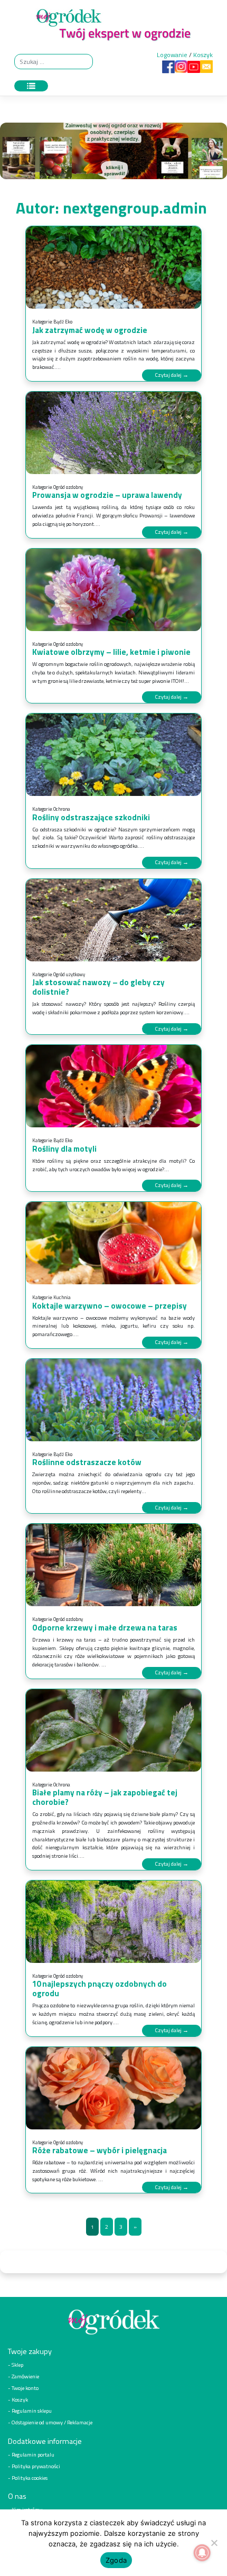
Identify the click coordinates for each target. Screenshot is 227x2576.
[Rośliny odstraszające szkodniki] (113, 755)
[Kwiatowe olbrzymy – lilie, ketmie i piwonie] (113, 590)
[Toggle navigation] (31, 86)
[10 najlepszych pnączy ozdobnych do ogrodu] (113, 1922)
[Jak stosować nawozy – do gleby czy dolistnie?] (113, 920)
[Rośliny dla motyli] (113, 1086)
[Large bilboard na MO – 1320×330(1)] (113, 154)
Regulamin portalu (33, 2454)
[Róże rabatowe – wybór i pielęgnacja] (113, 2088)
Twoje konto (25, 2388)
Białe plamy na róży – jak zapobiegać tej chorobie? (105, 1797)
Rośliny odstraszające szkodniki (91, 817)
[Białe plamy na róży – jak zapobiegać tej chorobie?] (113, 1730)
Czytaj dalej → (172, 375)
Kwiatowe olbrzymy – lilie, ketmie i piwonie (111, 652)
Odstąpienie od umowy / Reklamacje (52, 2422)
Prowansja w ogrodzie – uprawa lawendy (107, 495)
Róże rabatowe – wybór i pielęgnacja (100, 2150)
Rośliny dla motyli (64, 1149)
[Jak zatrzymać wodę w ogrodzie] (113, 267)
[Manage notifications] (202, 2553)
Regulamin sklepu (32, 2411)
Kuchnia (62, 1297)
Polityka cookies (30, 2478)
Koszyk (203, 55)
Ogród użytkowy (69, 974)
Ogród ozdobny (68, 487)
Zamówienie (25, 2376)
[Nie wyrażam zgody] (214, 2543)
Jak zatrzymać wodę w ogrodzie (90, 330)
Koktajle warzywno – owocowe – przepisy (110, 1306)
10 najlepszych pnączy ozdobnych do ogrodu (100, 1989)
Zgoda (116, 2560)
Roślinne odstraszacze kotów (87, 1462)
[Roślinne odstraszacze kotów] (113, 1400)
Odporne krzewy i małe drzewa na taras (105, 1628)
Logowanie (172, 55)
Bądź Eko (63, 322)
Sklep (17, 2365)
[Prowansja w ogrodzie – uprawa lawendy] (113, 433)
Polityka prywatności (36, 2466)
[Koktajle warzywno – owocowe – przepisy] (113, 1243)
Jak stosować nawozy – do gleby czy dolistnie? (98, 987)
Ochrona (62, 809)
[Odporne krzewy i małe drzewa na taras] (113, 1565)
